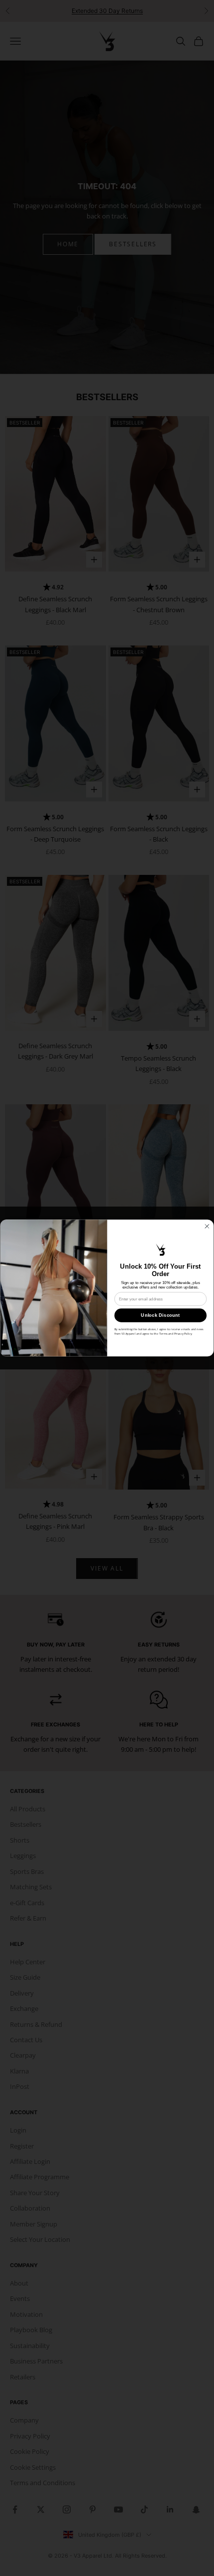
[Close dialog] (207, 1226)
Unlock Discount (160, 1315)
